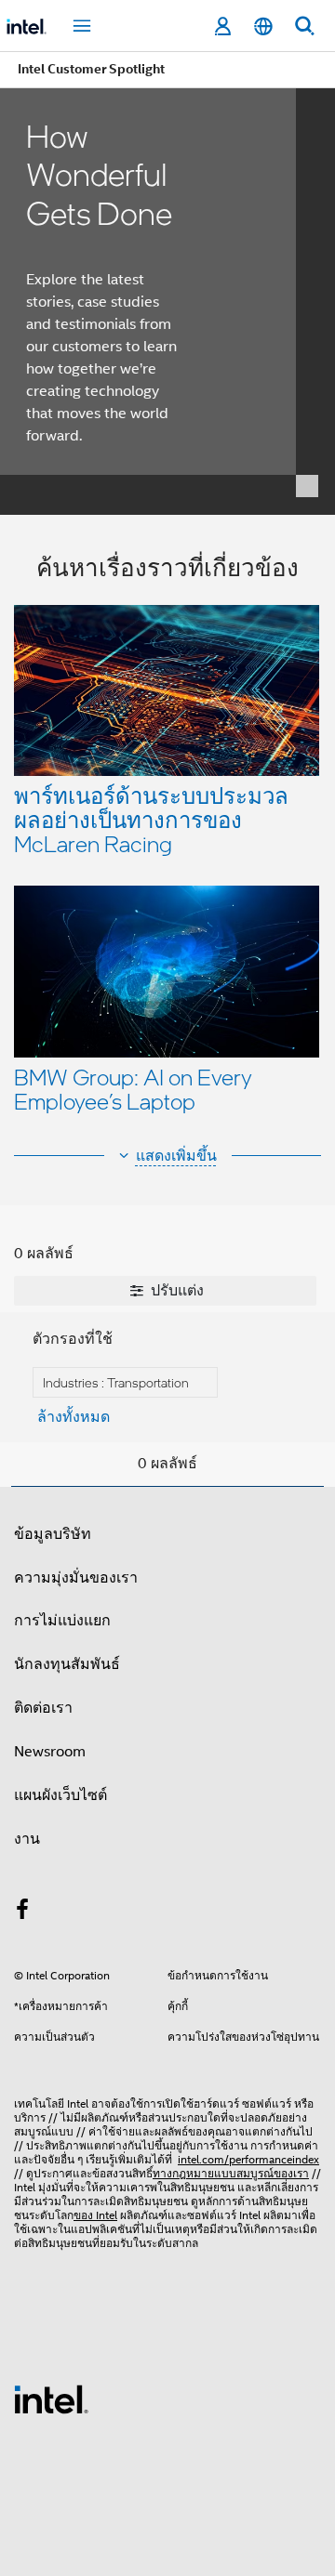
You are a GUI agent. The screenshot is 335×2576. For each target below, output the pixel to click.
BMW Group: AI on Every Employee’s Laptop (133, 1089)
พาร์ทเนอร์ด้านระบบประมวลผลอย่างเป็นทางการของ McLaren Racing (151, 819)
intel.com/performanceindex (248, 2159)
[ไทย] (263, 26)
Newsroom (50, 1752)
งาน (27, 1839)
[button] (167, 840)
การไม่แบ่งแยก (62, 1621)
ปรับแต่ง (175, 1291)
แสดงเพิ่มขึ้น (176, 1156)
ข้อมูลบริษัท (53, 1534)
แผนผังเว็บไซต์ (60, 1795)
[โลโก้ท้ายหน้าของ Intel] (51, 2399)
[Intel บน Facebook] (22, 1912)
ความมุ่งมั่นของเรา (76, 1578)
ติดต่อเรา (43, 1708)
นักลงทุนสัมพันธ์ (67, 1664)
